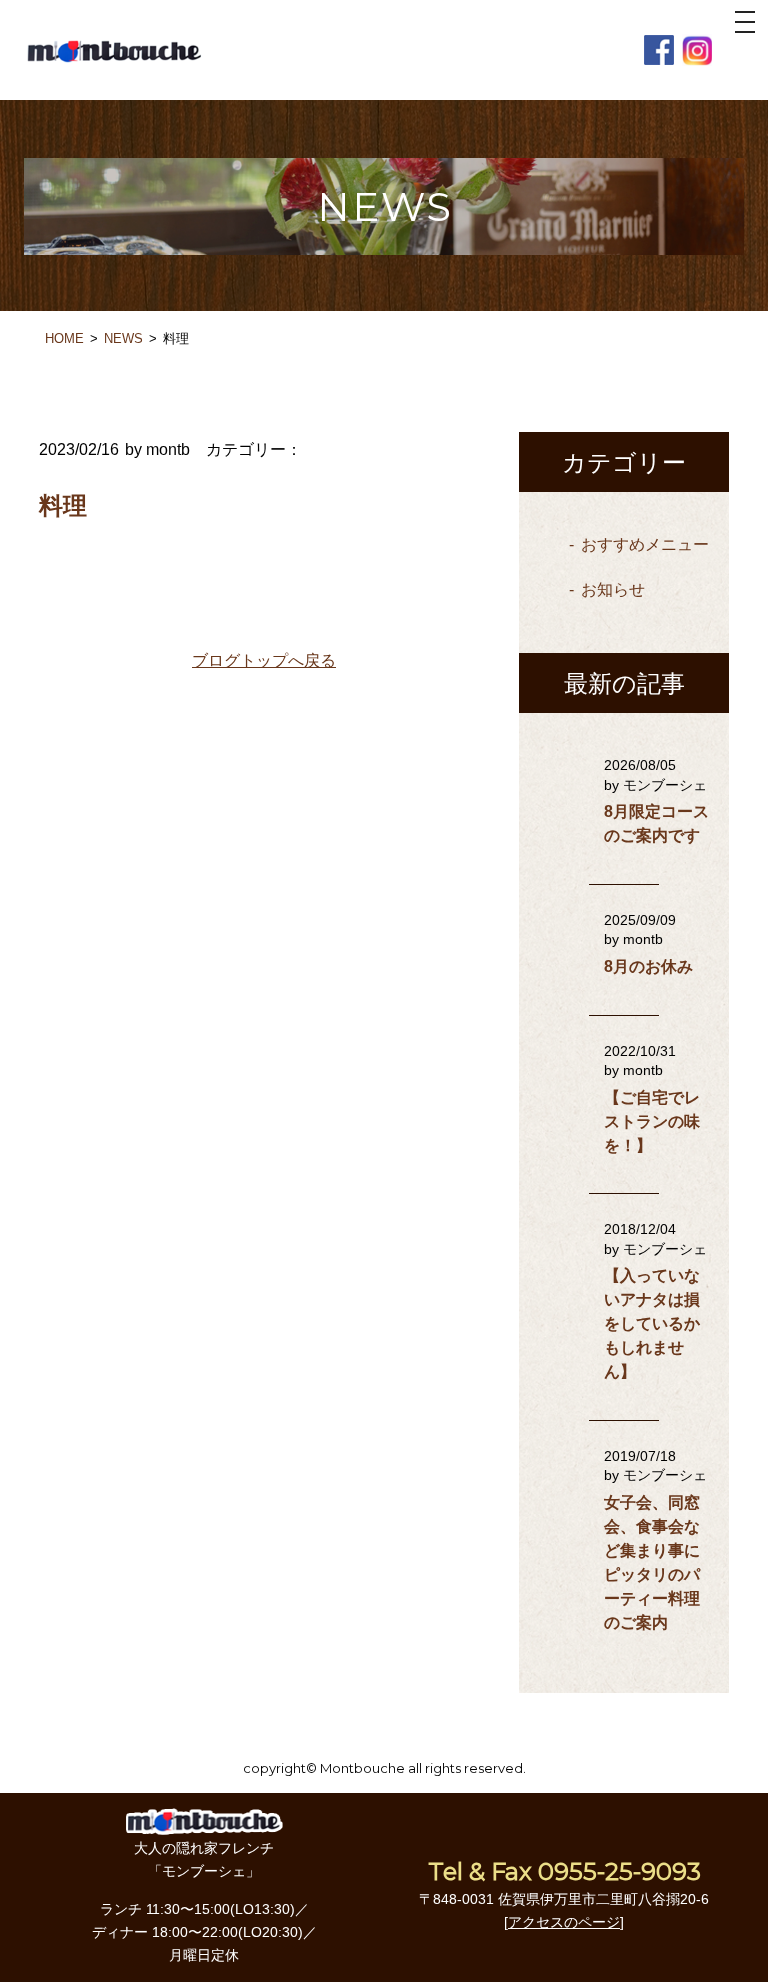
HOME (64, 338)
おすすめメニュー (645, 544)
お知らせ (613, 589)
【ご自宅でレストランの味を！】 (652, 1121)
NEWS (123, 338)
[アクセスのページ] (564, 1922)
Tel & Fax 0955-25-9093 (564, 1871)
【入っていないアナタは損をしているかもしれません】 (652, 1323)
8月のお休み (648, 966)
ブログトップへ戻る (264, 660)
